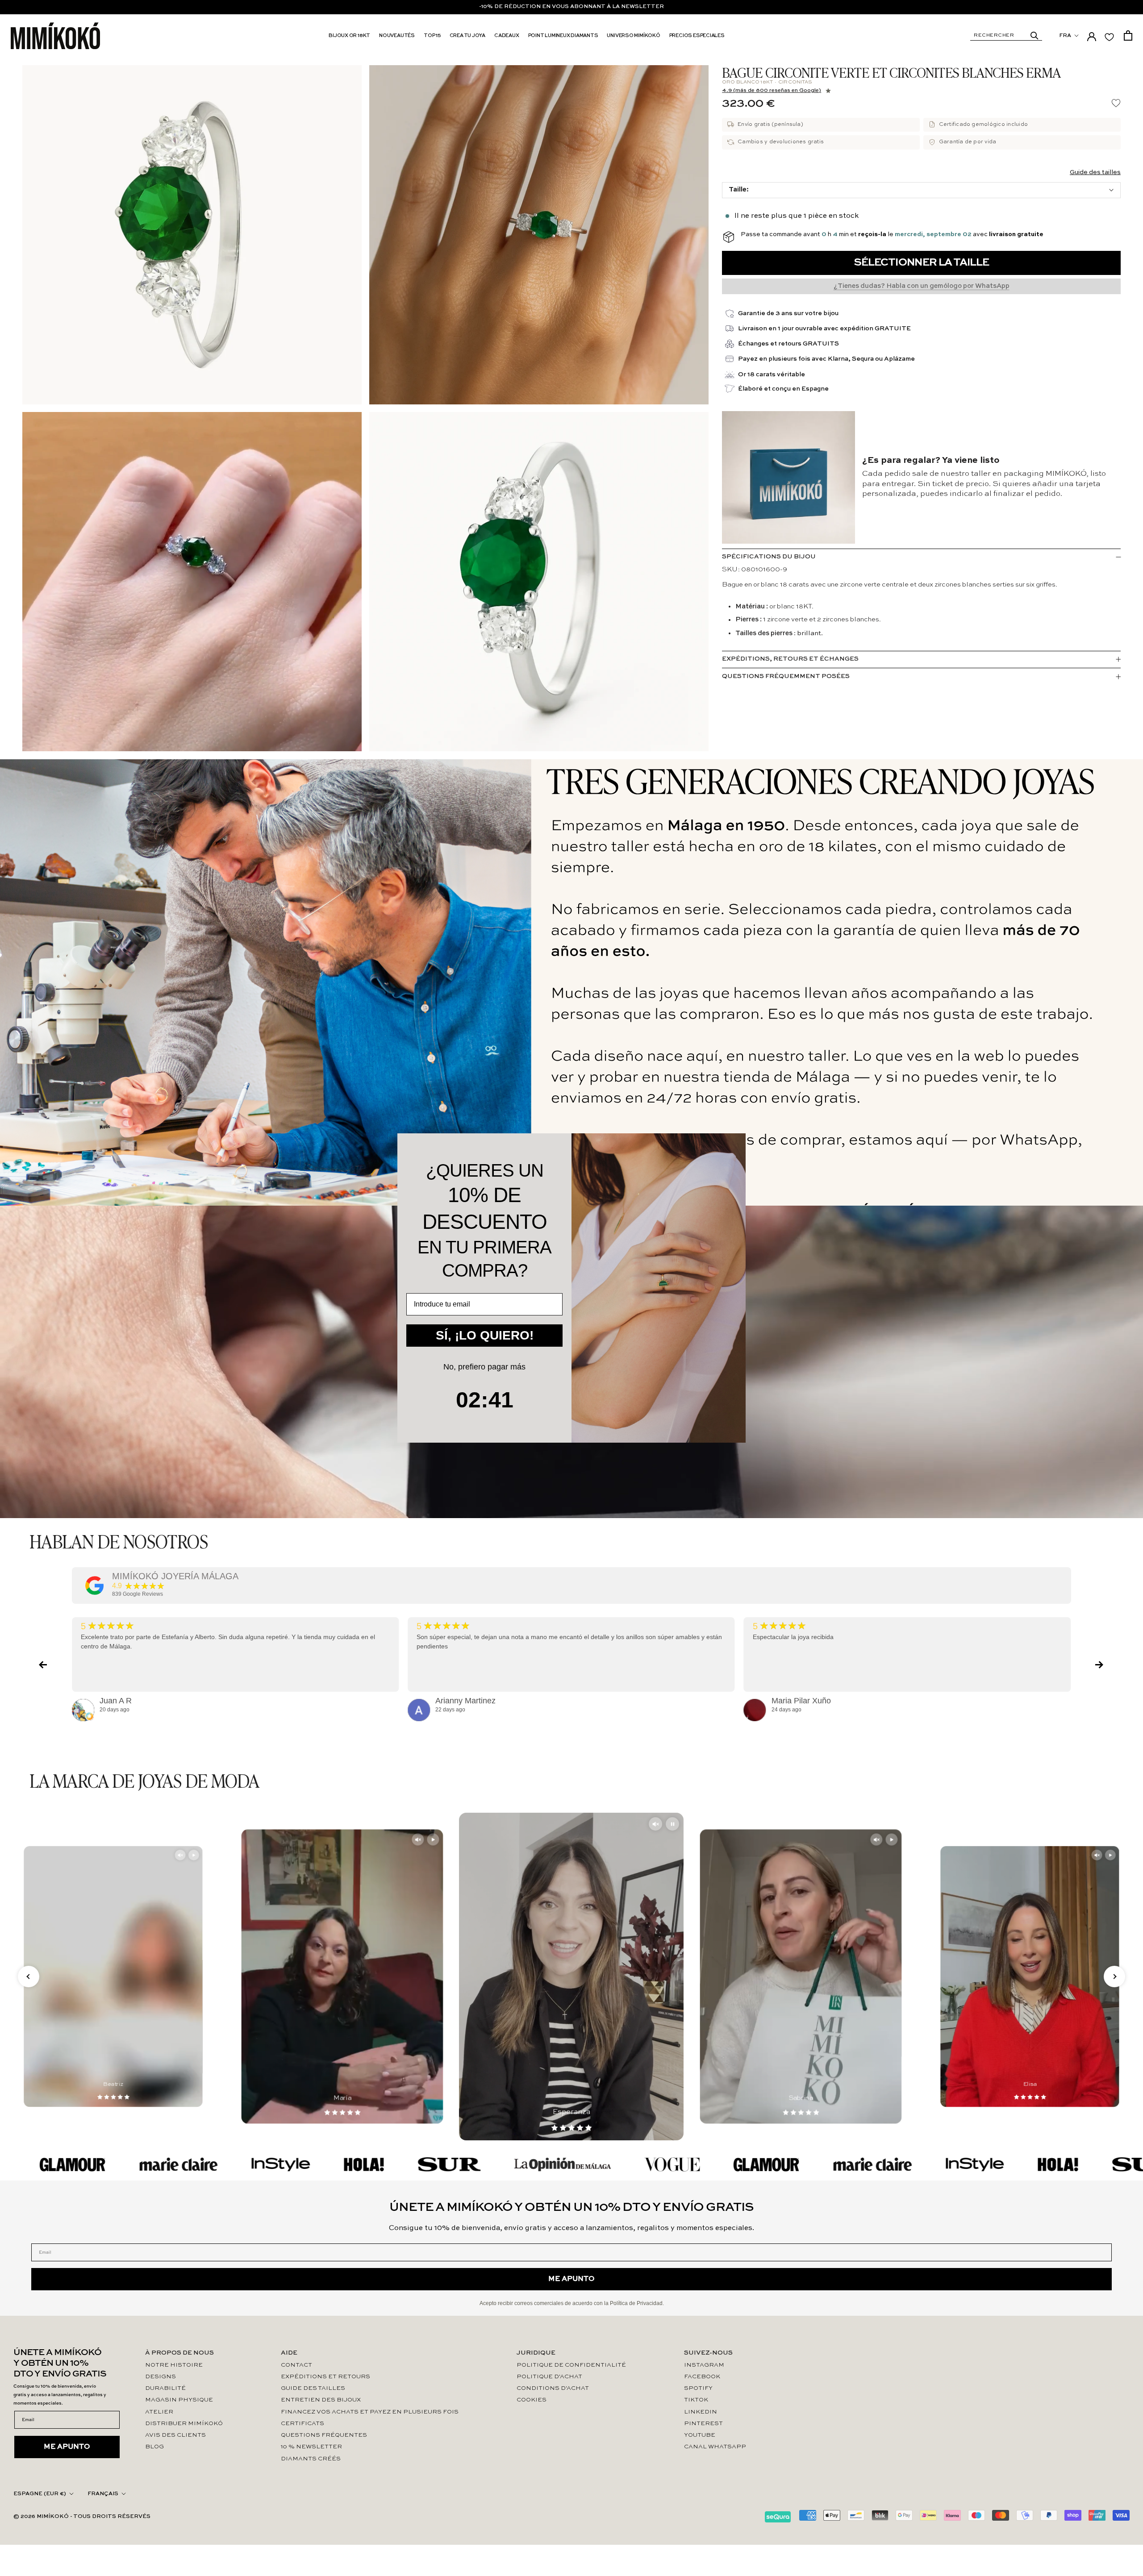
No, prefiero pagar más (484, 1367)
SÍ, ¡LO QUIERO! (485, 1335)
